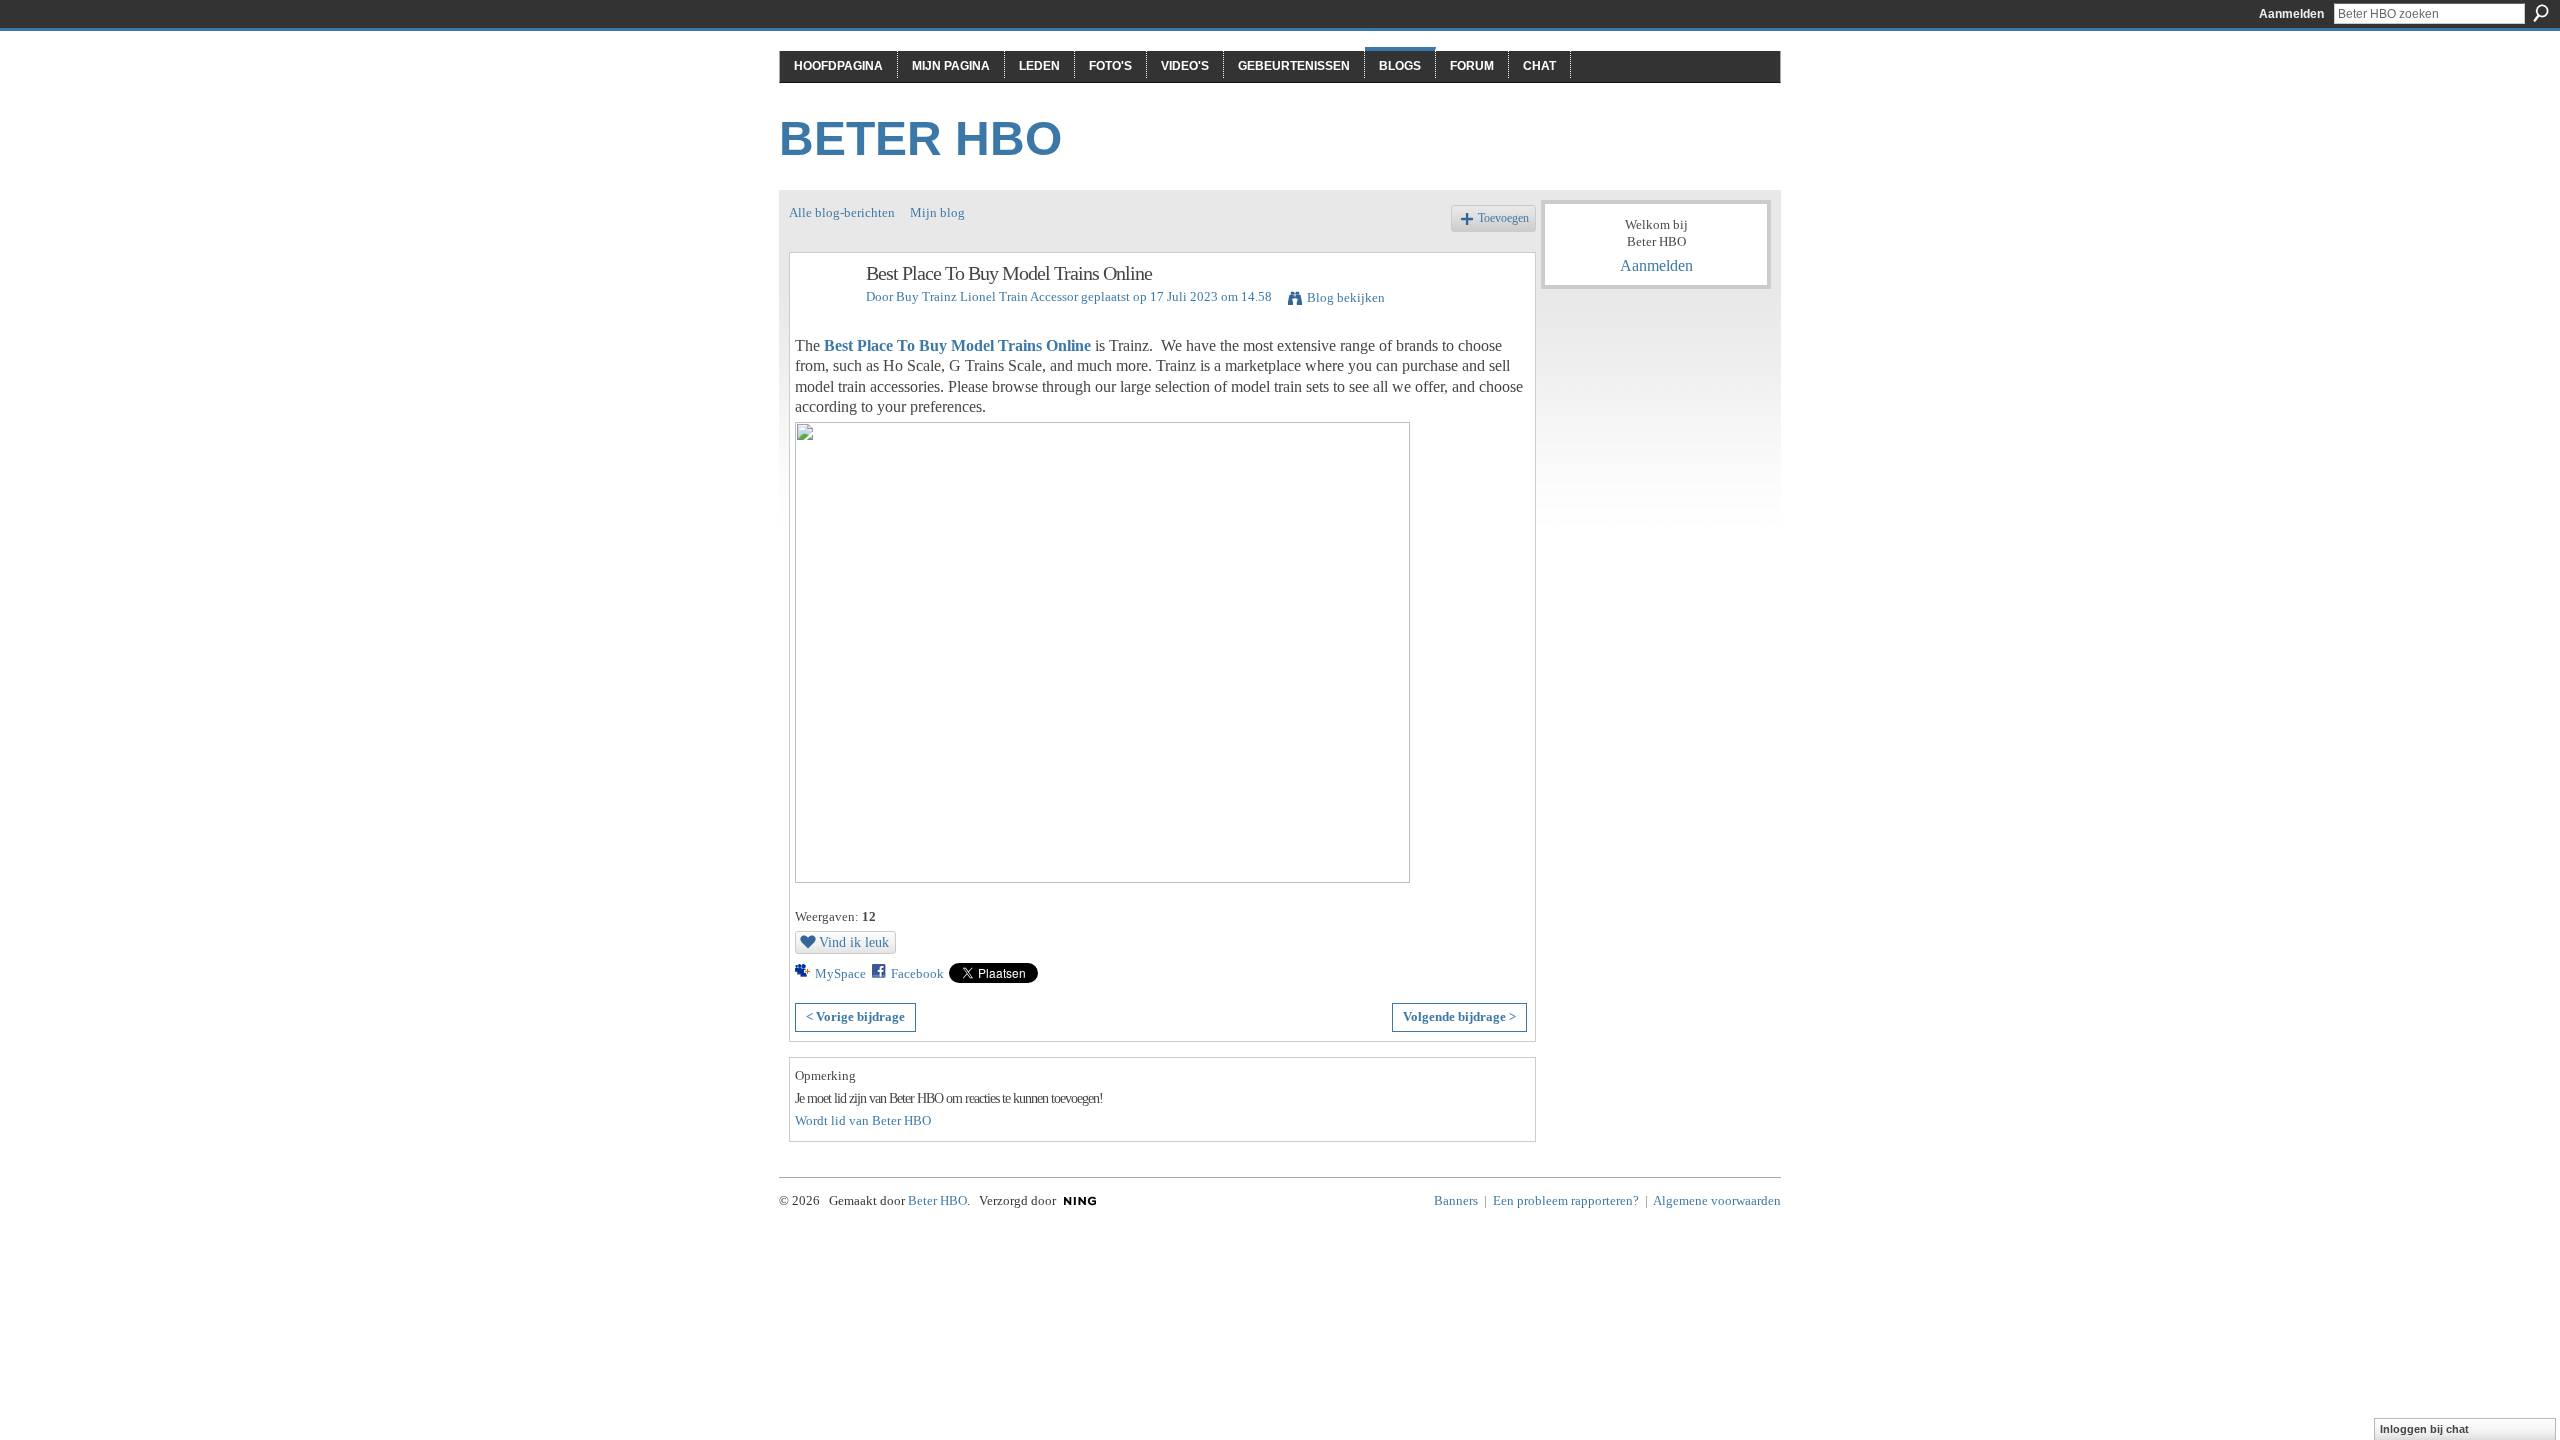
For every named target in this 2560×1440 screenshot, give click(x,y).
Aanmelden (2291, 14)
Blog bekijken (1346, 297)
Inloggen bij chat (2424, 1429)
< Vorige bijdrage (855, 1016)
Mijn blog (937, 212)
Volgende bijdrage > (1459, 1016)
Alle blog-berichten (842, 212)
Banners (1456, 1200)
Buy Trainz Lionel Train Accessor (987, 296)
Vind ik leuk (854, 942)
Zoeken (2541, 13)
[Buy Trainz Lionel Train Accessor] (822, 316)
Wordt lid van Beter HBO (863, 1120)
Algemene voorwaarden (1717, 1200)
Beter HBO (920, 138)
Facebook (917, 973)
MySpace (840, 973)
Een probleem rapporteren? (1566, 1200)
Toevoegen (1503, 218)
